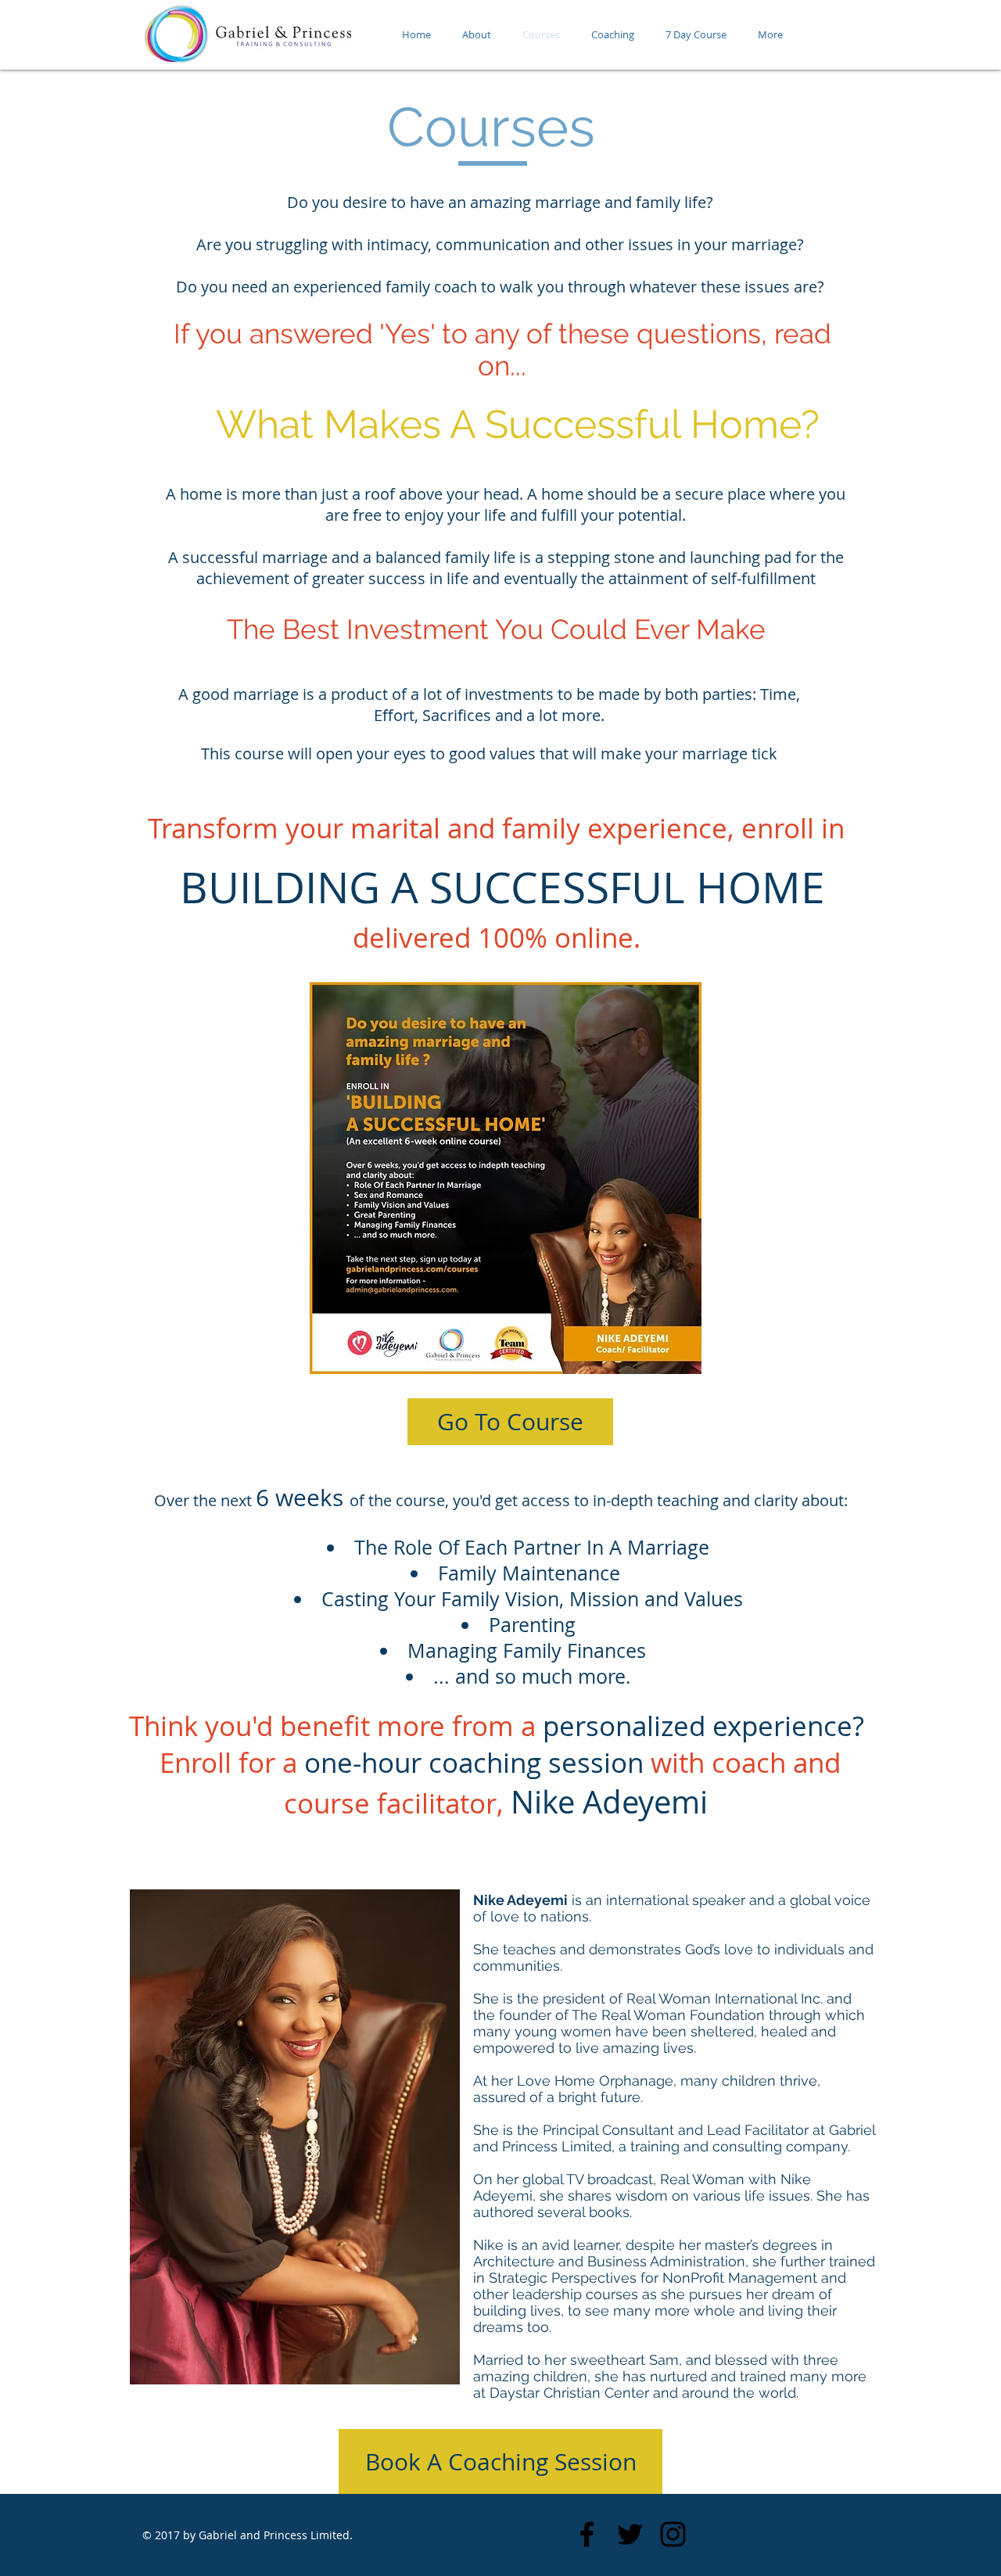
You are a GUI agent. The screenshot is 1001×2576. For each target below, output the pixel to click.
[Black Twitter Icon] (630, 2534)
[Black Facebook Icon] (587, 2534)
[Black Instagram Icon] (673, 2534)
